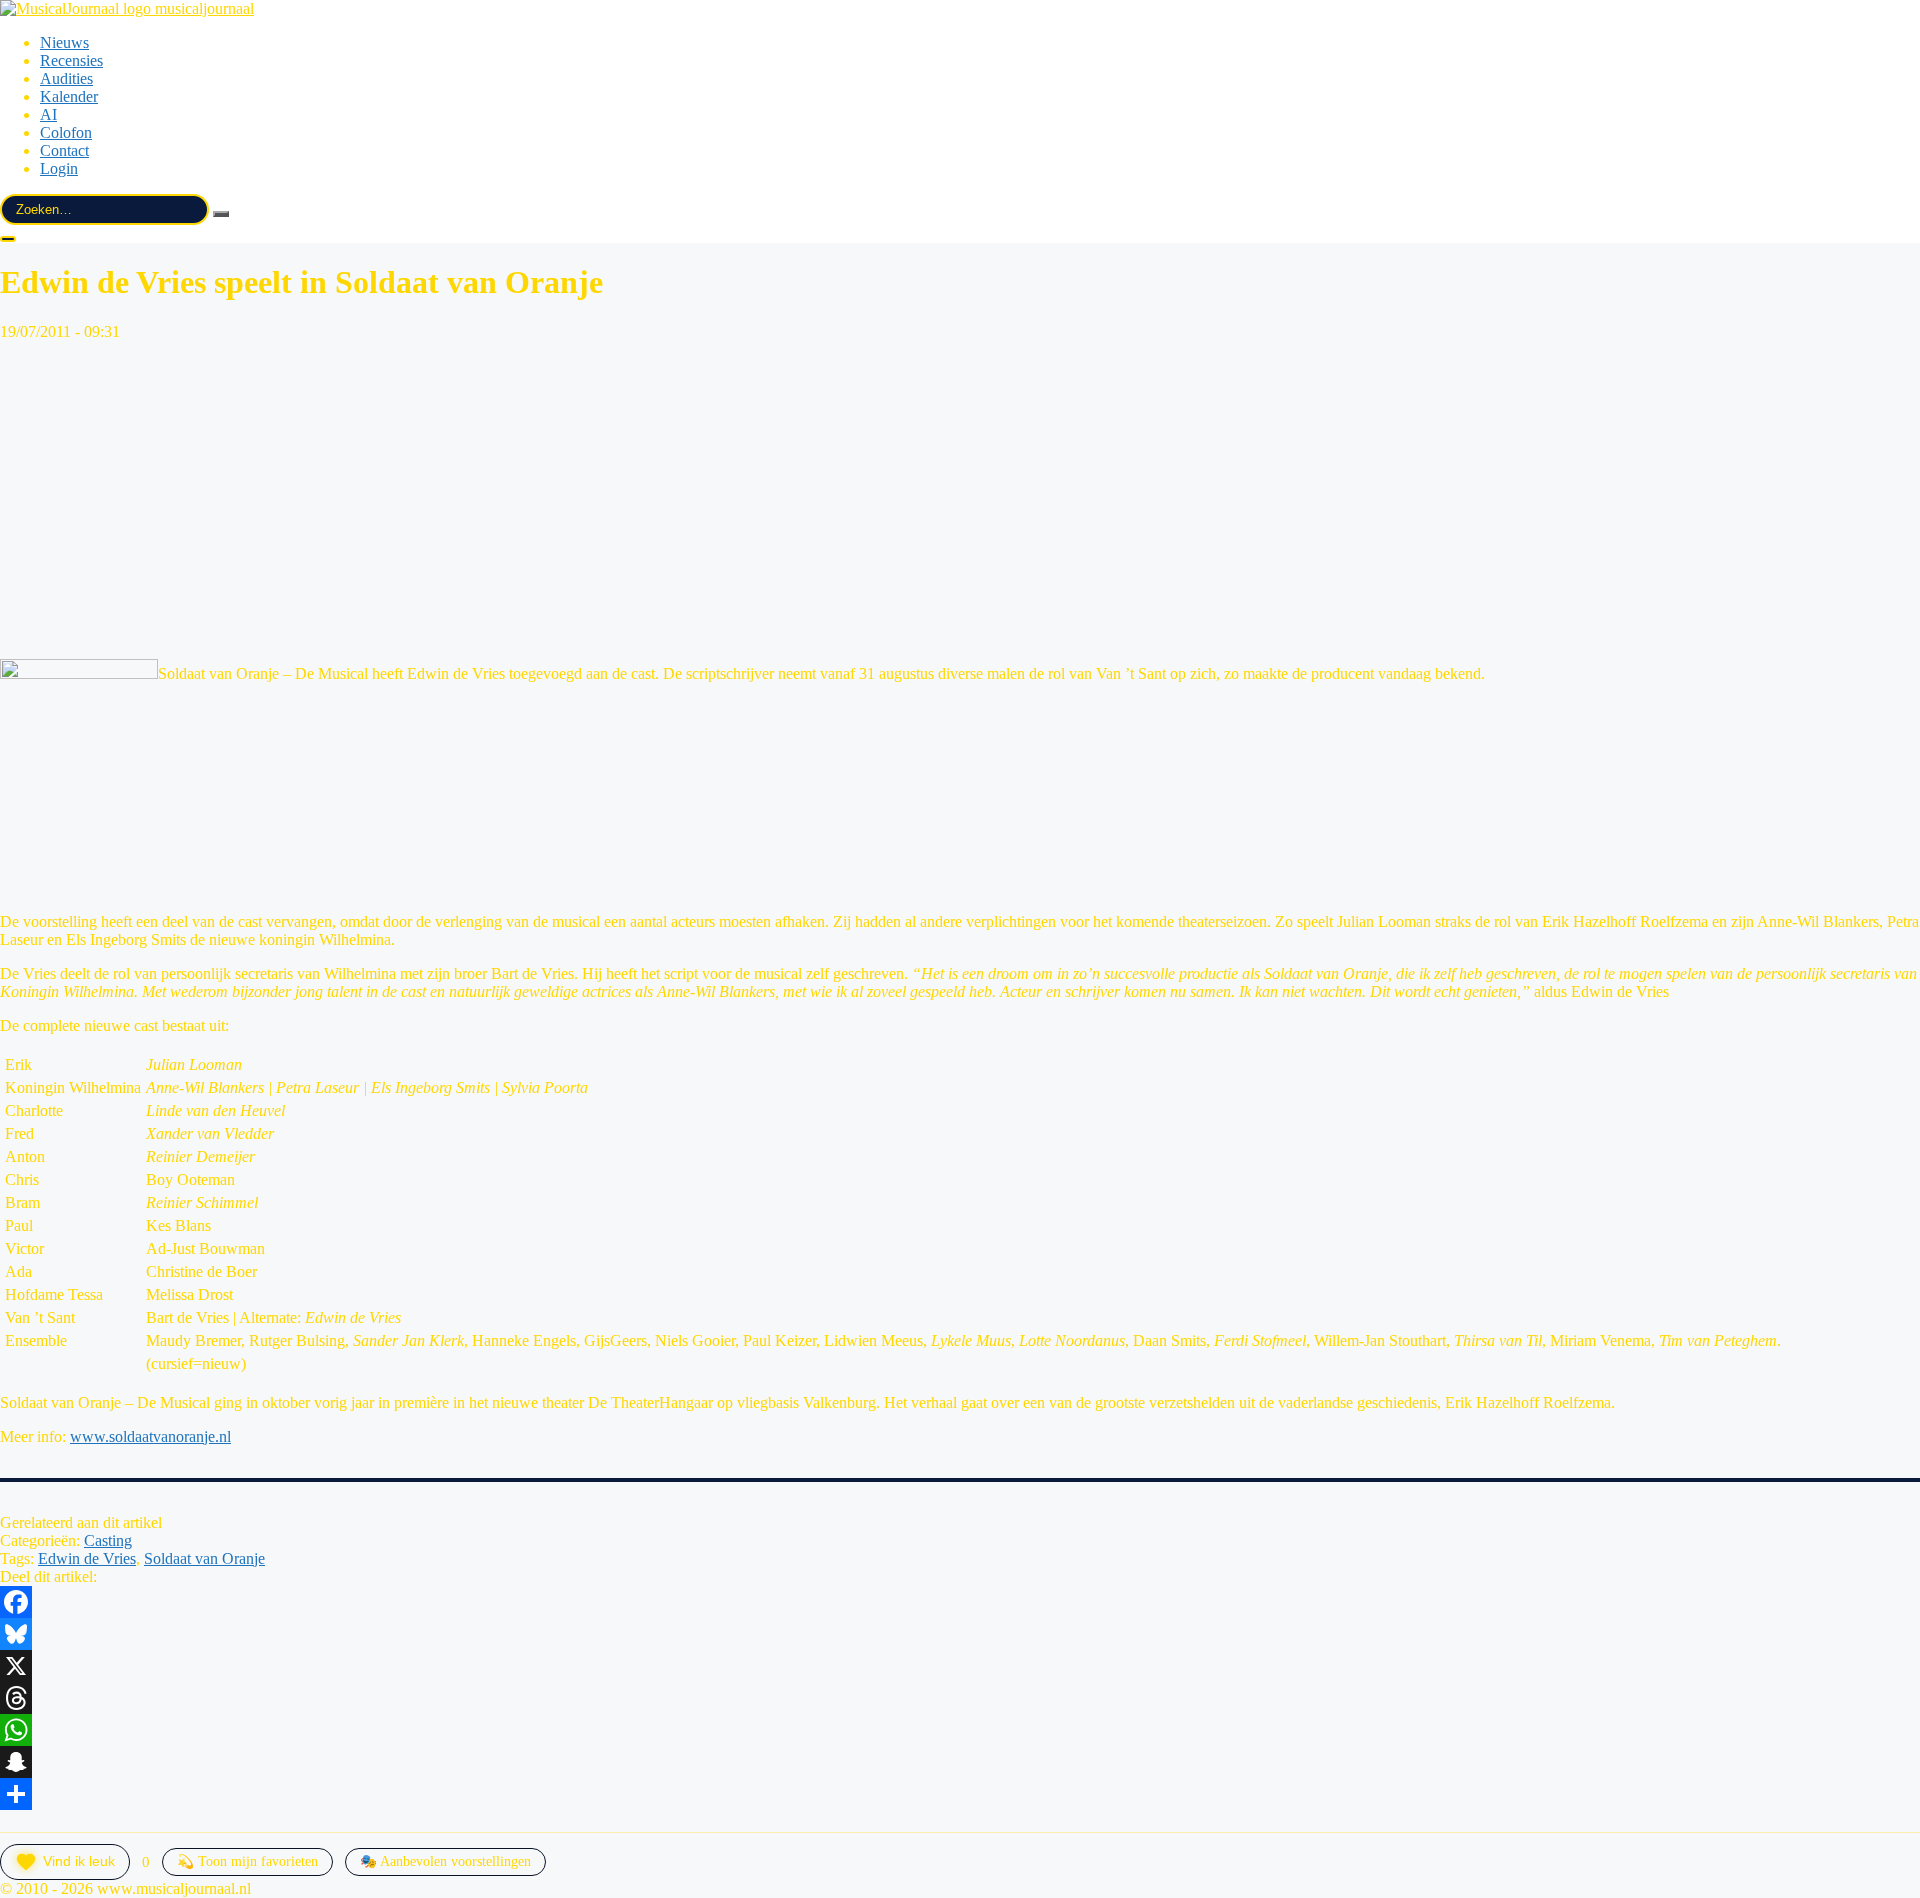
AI (48, 114)
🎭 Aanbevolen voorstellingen (445, 1861)
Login (59, 168)
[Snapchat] (960, 1762)
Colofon (66, 132)
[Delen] (960, 1794)
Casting (108, 1540)
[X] (960, 1666)
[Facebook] (960, 1602)
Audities (66, 78)
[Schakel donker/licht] (8, 239)
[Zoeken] (221, 214)
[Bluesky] (960, 1634)
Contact (64, 150)
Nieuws (64, 42)
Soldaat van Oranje (204, 1558)
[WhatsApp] (960, 1730)
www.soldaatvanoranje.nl (150, 1436)
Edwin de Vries (87, 1558)
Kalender (69, 96)
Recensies (71, 60)
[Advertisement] (960, 497)
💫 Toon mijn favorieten (247, 1861)
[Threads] (960, 1698)
